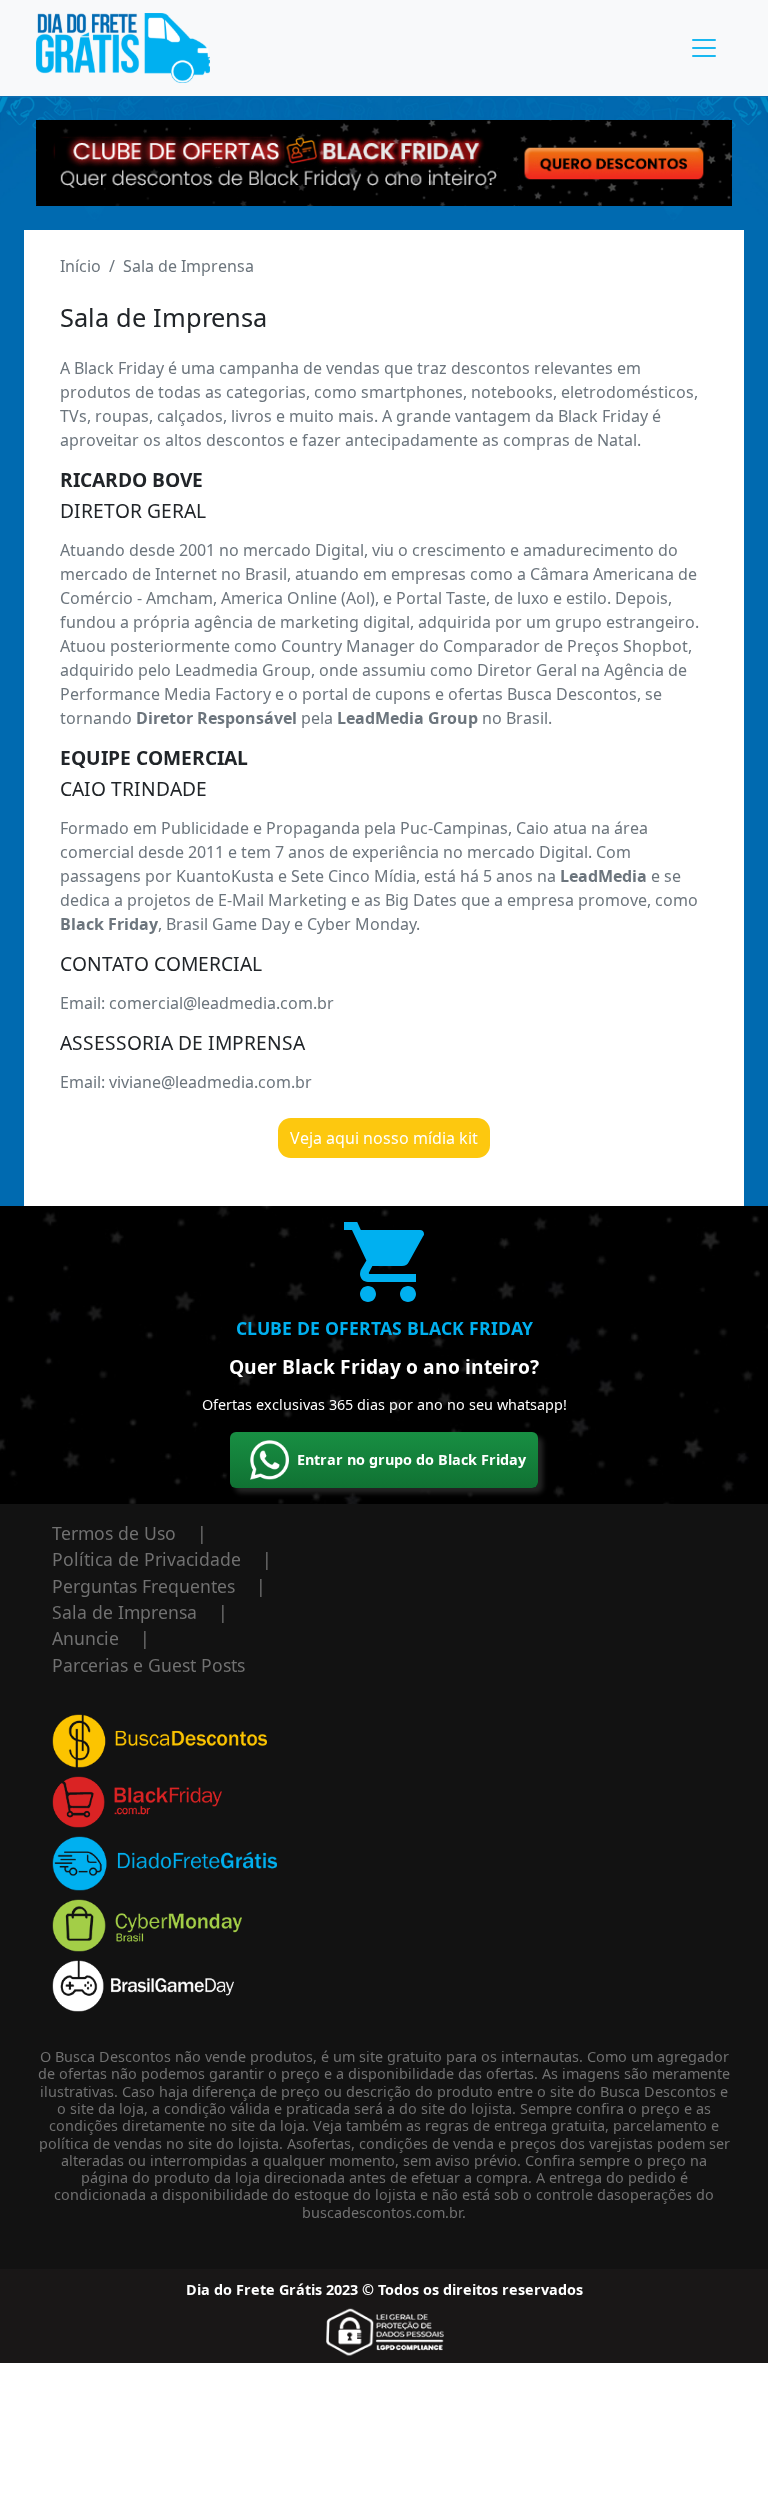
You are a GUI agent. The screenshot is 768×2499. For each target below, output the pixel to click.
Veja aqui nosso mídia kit (384, 1138)
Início (80, 266)
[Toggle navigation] (704, 48)
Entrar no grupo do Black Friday (411, 1459)
